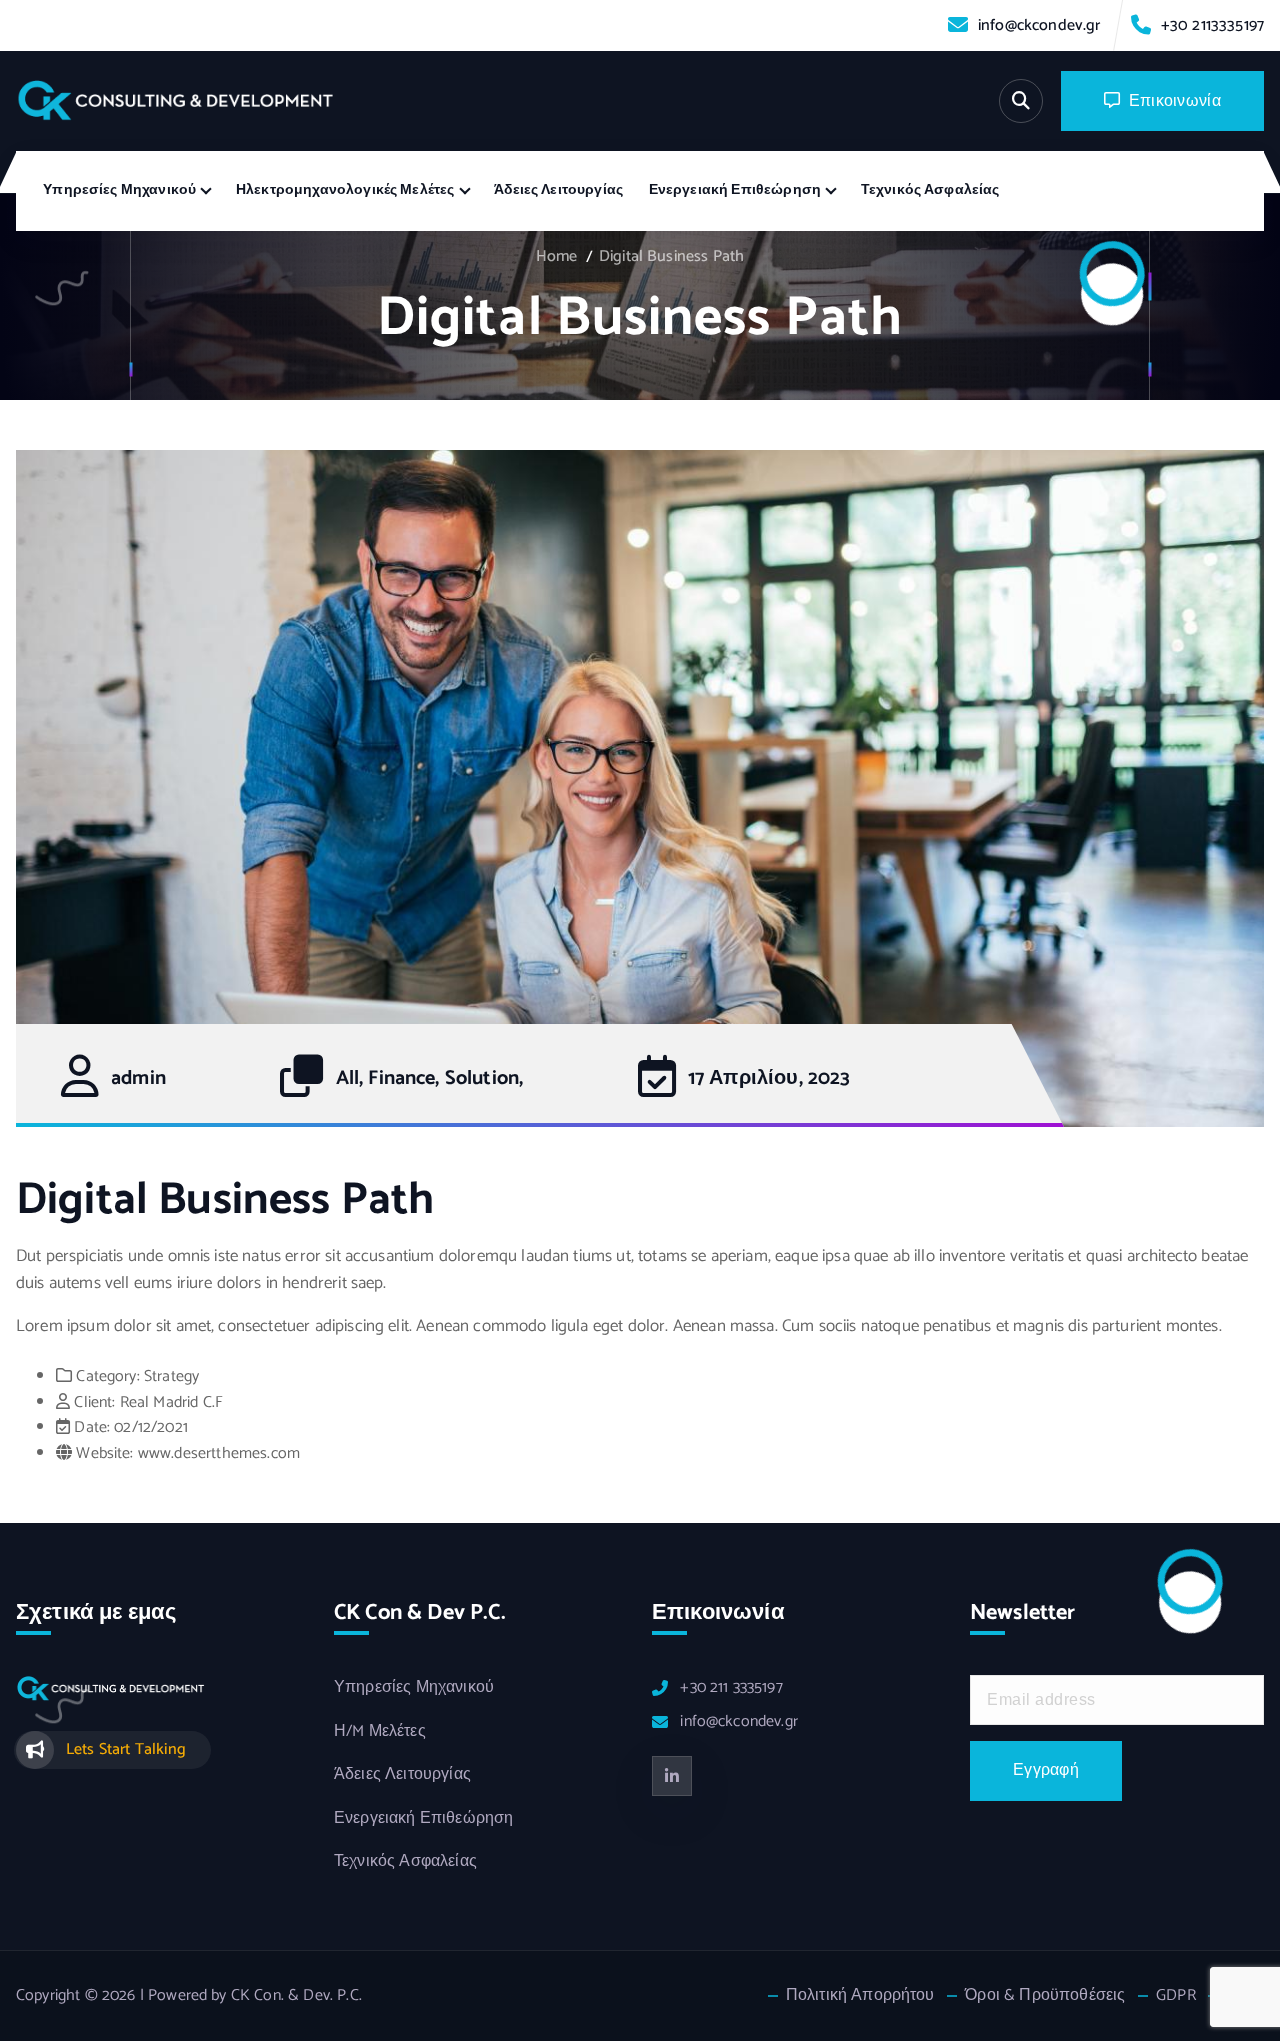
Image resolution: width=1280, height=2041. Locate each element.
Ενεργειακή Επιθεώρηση (735, 190)
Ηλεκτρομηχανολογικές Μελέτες (345, 190)
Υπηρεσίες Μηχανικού (119, 190)
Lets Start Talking (126, 1749)
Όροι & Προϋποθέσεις (1045, 1996)
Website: (104, 1453)
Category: (107, 1376)
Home (557, 256)
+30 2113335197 (1212, 25)
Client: (94, 1402)
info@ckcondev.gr (1039, 25)
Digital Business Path (671, 256)
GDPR (1176, 1996)
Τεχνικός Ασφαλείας (930, 190)
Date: (92, 1427)
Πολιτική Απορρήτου (860, 1996)
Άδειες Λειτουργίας (558, 190)
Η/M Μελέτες (380, 1732)
